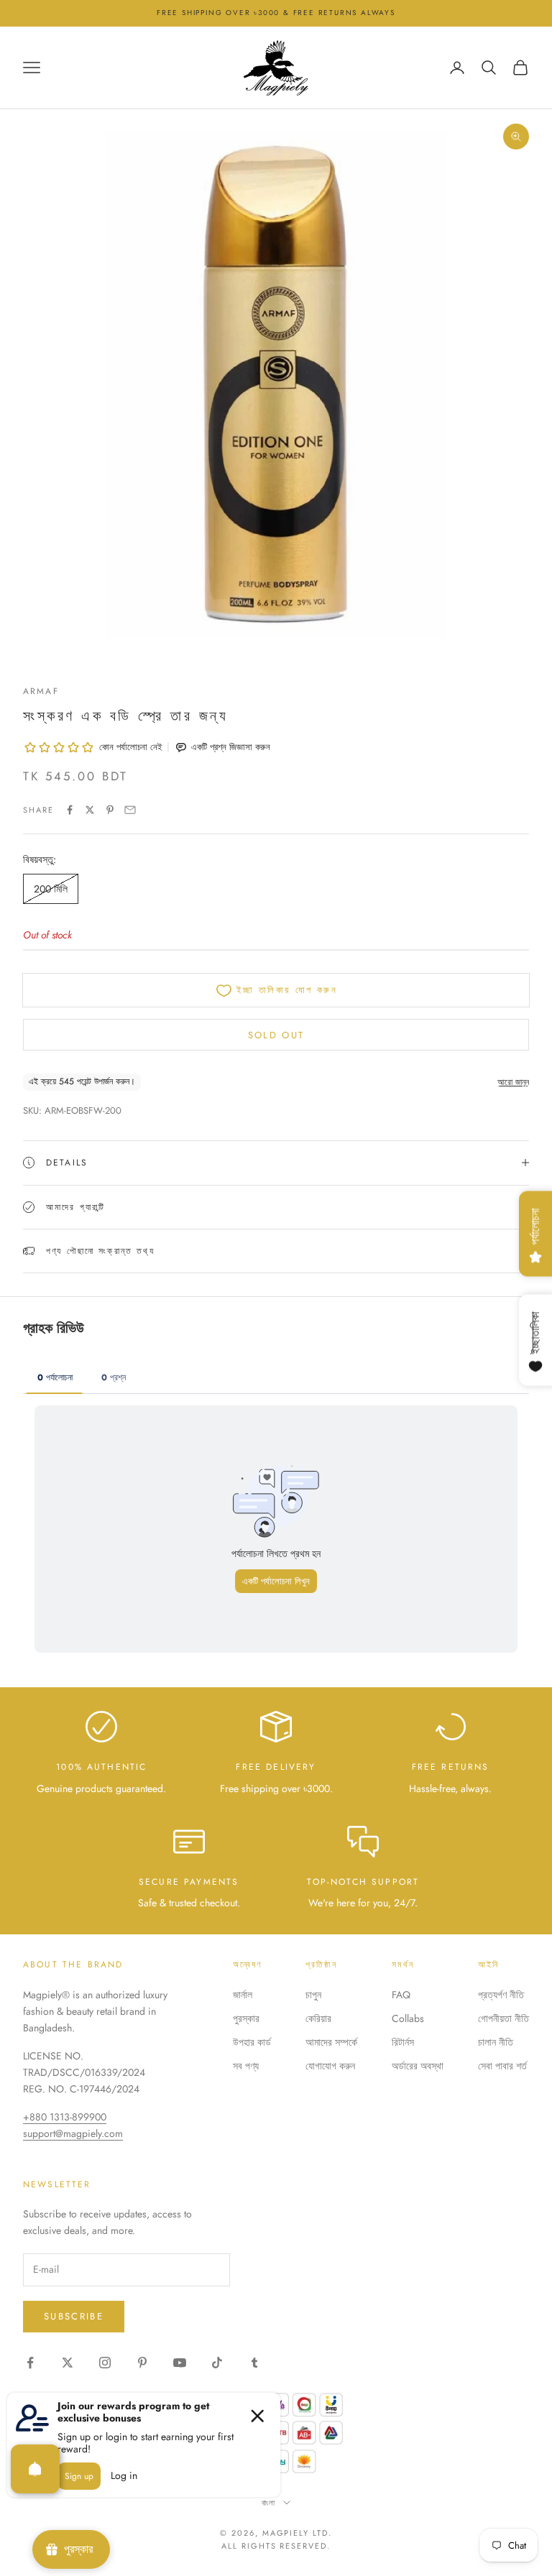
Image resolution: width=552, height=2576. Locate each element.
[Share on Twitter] (90, 810)
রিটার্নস (403, 2042)
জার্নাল (243, 1995)
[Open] (35, 2469)
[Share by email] (130, 810)
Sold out (276, 1035)
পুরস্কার (246, 2018)
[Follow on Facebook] (30, 2363)
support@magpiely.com (73, 2133)
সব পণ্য (246, 2066)
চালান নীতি (496, 2042)
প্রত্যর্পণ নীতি (501, 1995)
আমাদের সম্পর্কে (331, 2042)
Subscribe (74, 2316)
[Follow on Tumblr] (254, 2363)
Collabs (408, 2018)
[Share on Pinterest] (110, 810)
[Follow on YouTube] (180, 2363)
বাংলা (269, 2503)
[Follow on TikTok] (217, 2363)
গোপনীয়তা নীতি (503, 2018)
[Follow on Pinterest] (142, 2363)
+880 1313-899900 (65, 2117)
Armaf (41, 691)
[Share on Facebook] (70, 810)
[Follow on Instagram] (105, 2363)
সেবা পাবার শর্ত (502, 2066)
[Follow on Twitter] (68, 2363)
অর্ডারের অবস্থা (418, 2066)
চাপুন (313, 1995)
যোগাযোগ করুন (330, 2066)
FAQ (401, 1995)
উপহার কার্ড (252, 2042)
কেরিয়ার (318, 2018)
